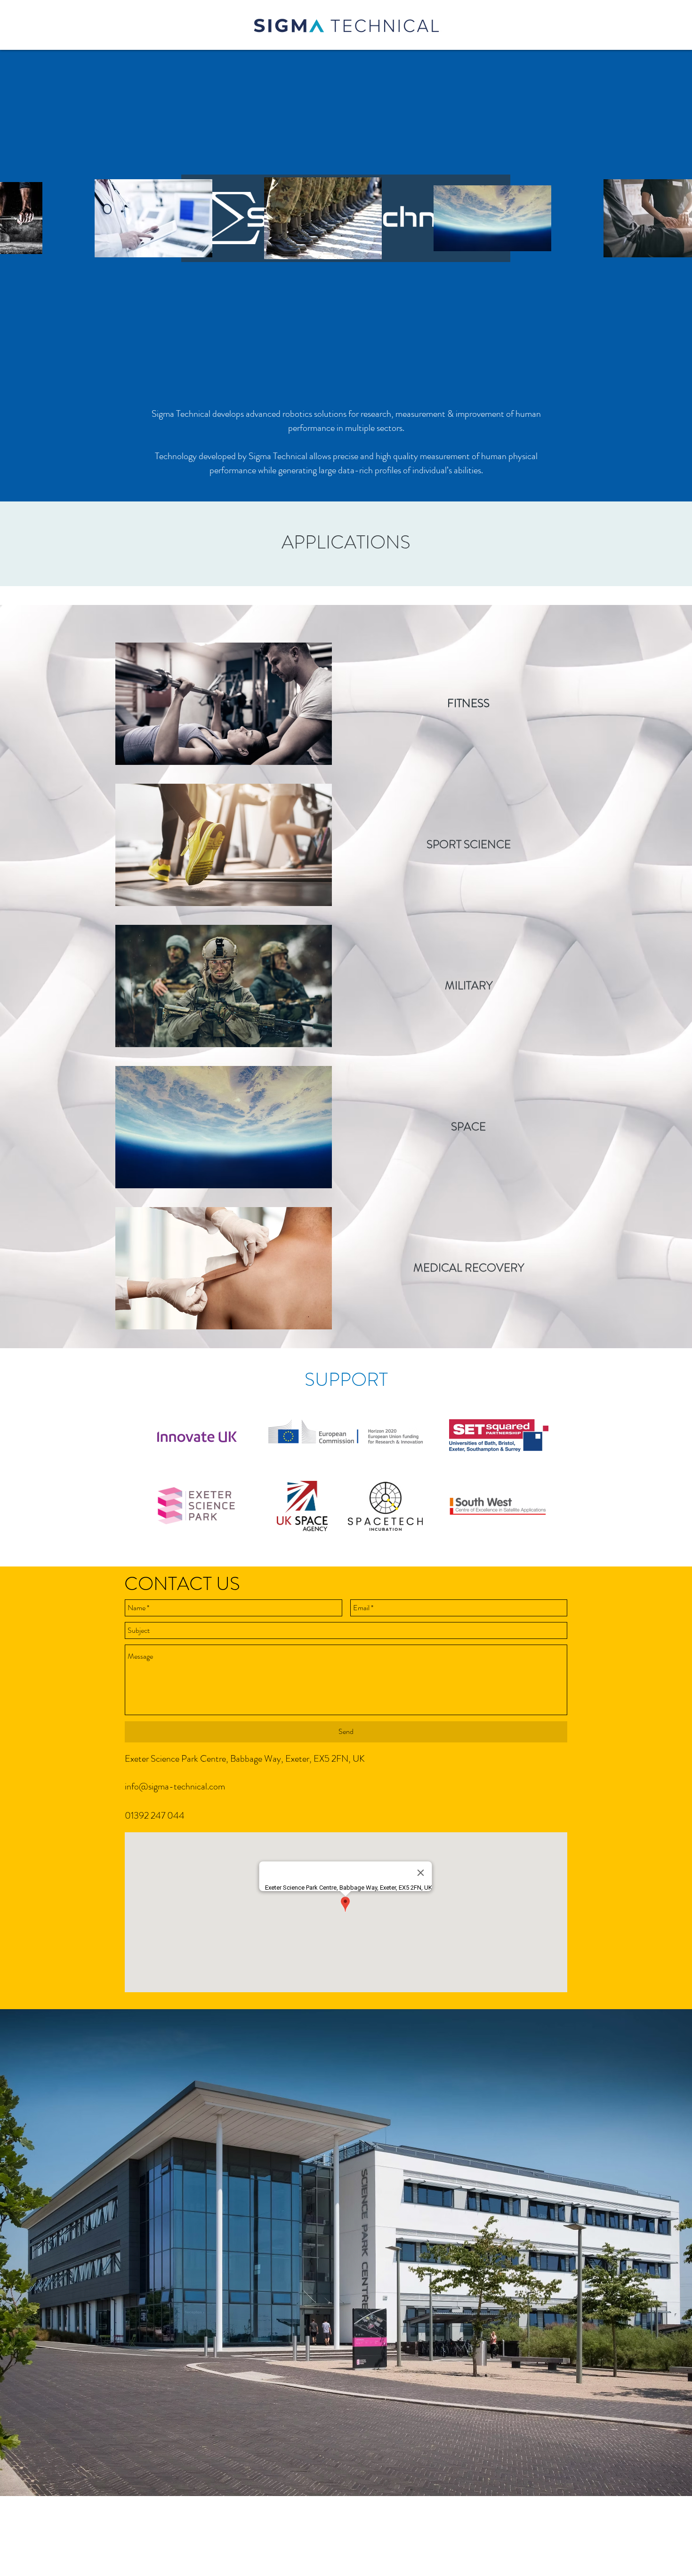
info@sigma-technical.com (175, 1786)
